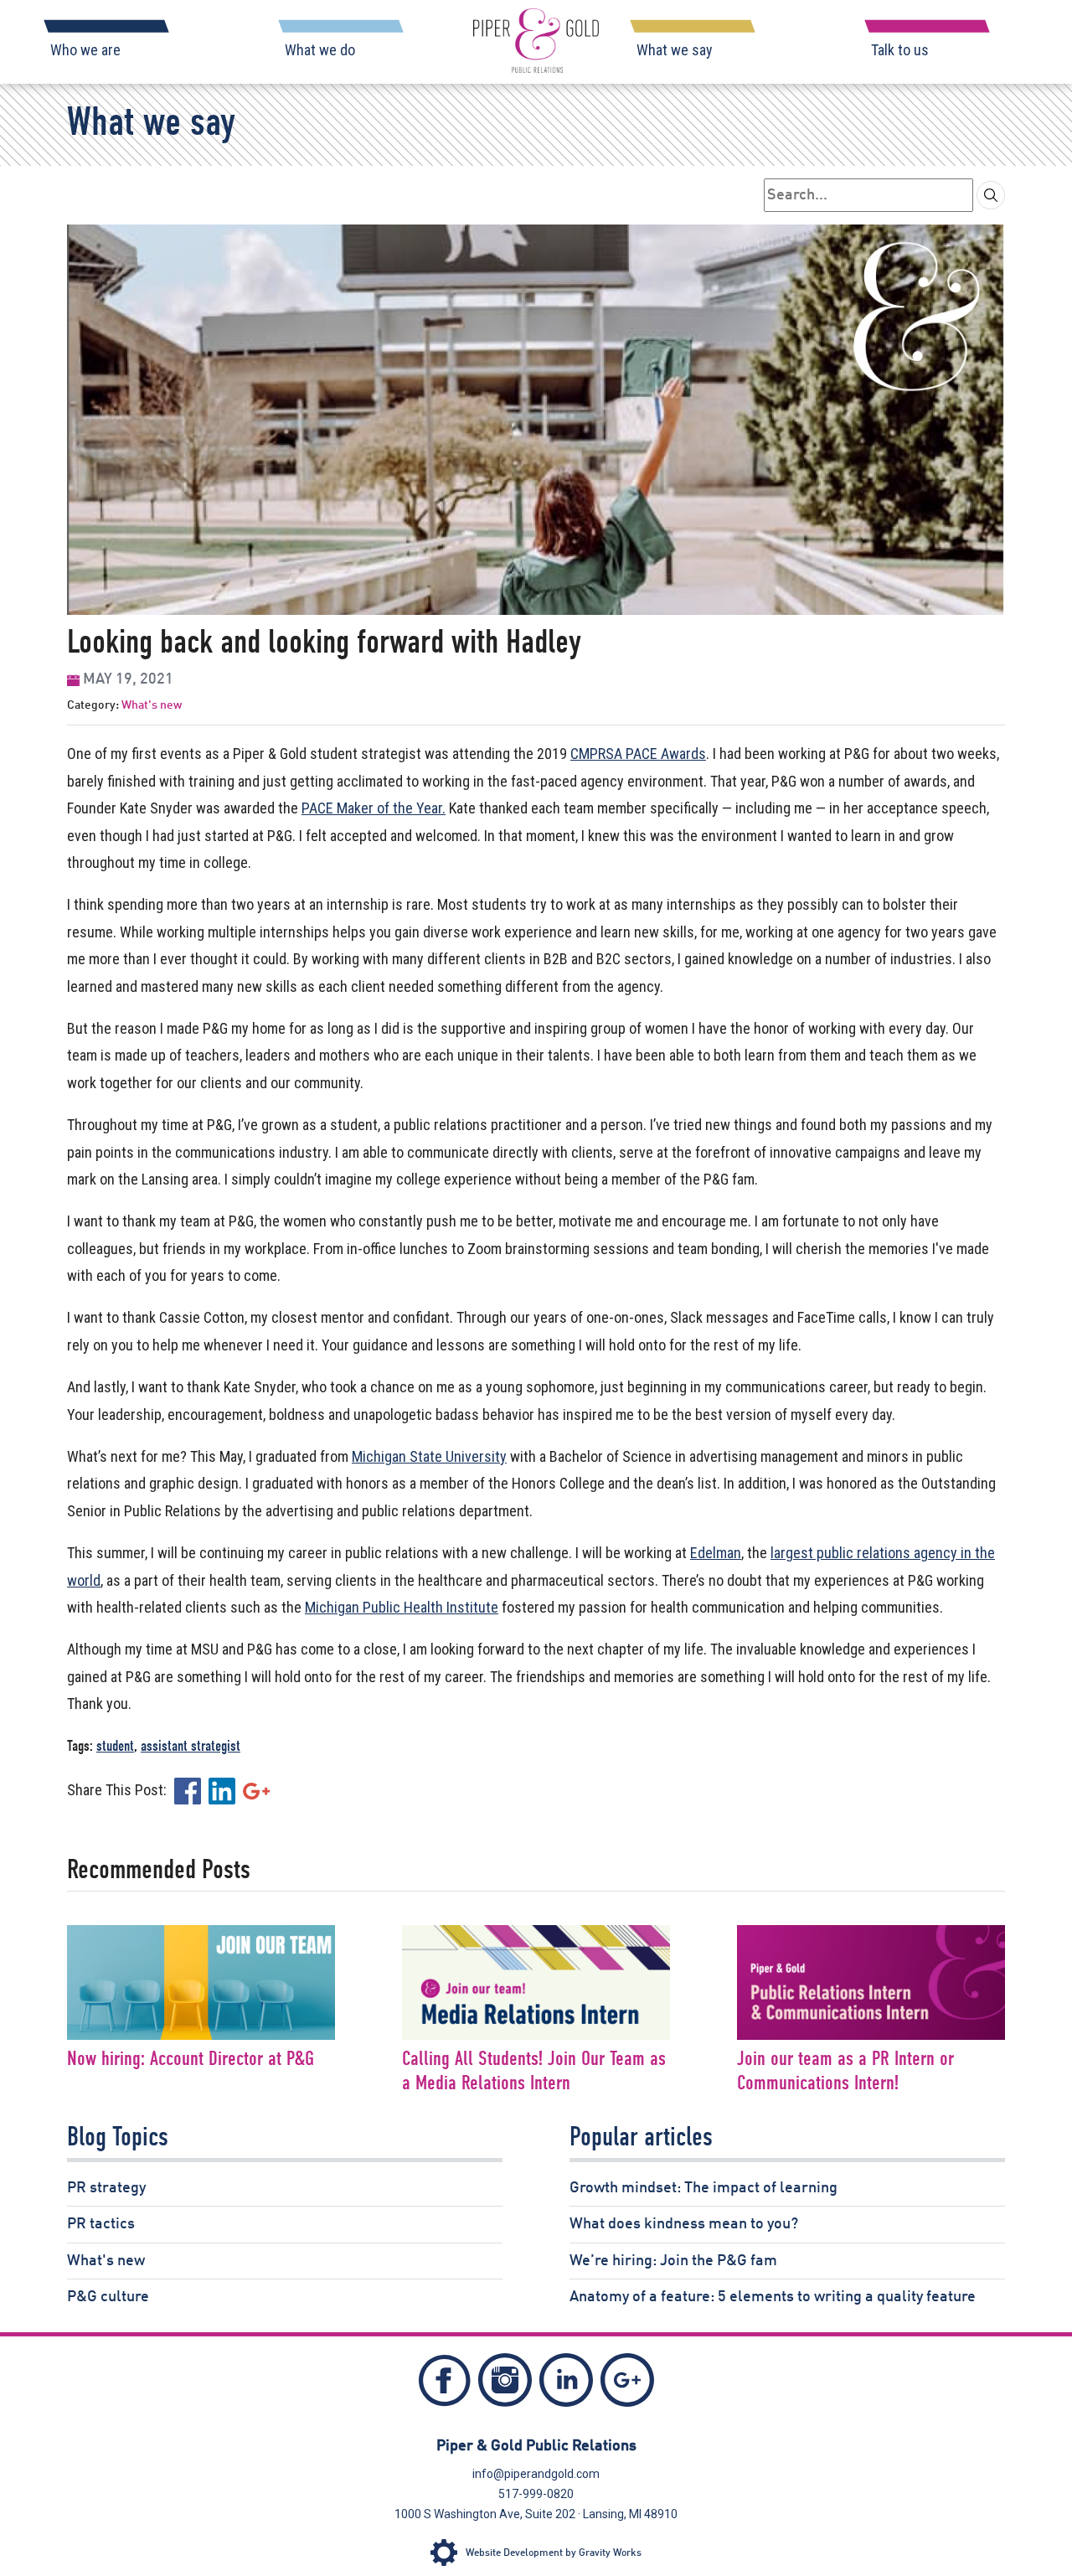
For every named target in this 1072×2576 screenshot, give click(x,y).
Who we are (85, 50)
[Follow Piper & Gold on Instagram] (505, 2385)
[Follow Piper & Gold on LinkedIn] (566, 2385)
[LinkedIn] (222, 1790)
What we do (320, 50)
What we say (675, 50)
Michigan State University (429, 1456)
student (115, 1747)
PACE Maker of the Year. (374, 808)
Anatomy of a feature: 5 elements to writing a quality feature (773, 2297)
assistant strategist (191, 1747)
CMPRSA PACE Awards (638, 754)
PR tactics (101, 2224)
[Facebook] (188, 1790)
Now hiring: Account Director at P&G (191, 2060)
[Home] (536, 41)
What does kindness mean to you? (684, 2224)
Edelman (716, 1553)
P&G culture (108, 2297)
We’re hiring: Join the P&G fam (673, 2261)
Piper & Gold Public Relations (536, 2446)
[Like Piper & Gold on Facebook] (445, 2385)
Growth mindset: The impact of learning (703, 2188)
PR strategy (106, 2188)
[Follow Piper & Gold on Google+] (627, 2385)
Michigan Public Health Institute (402, 1607)
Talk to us (900, 50)
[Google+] (256, 1790)
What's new (152, 705)
